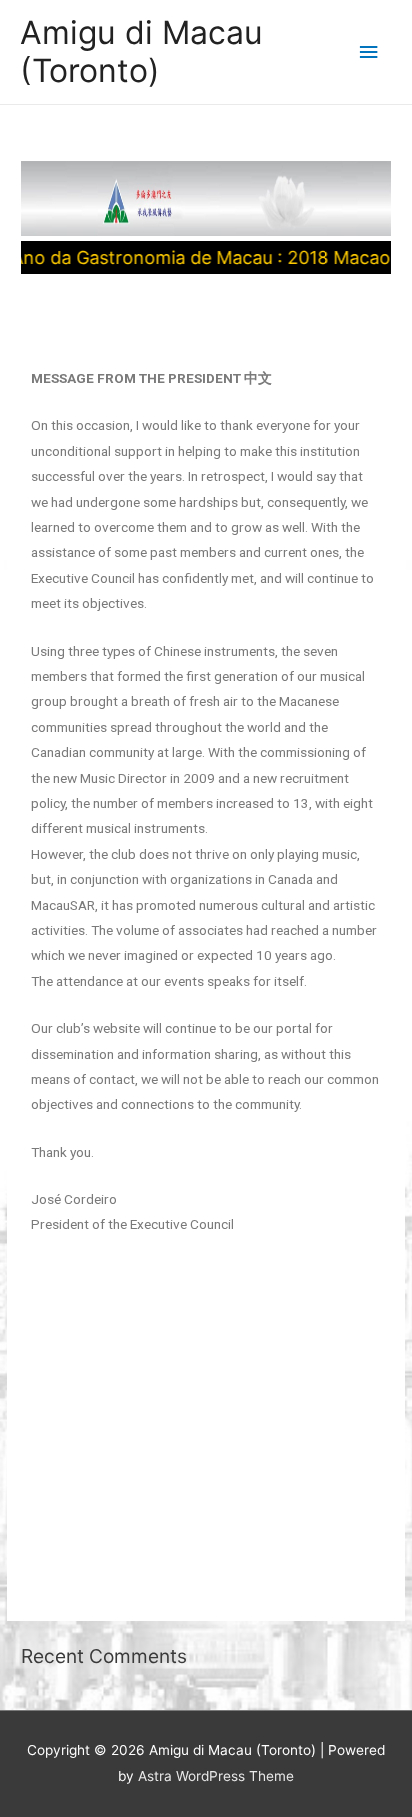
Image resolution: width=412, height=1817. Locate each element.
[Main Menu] (369, 52)
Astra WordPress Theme (216, 1776)
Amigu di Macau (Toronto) (141, 51)
